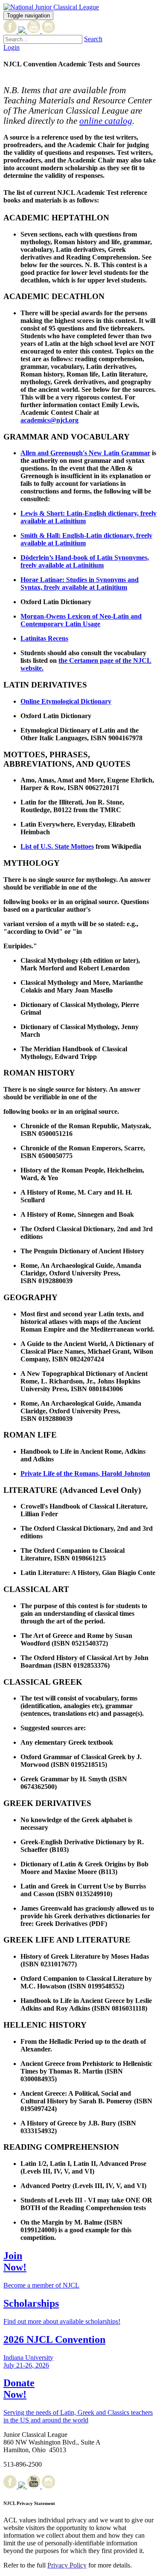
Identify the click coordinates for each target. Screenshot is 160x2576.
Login (12, 47)
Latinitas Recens (44, 638)
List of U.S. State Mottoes (57, 846)
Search (93, 39)
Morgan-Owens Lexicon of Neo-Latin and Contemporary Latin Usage (81, 620)
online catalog (106, 121)
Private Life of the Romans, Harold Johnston (85, 1473)
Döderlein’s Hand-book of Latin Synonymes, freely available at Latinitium (85, 561)
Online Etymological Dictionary (66, 701)
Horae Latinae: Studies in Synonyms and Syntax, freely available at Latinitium (80, 583)
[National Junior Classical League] (51, 7)
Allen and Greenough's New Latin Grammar (85, 453)
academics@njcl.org (49, 420)
